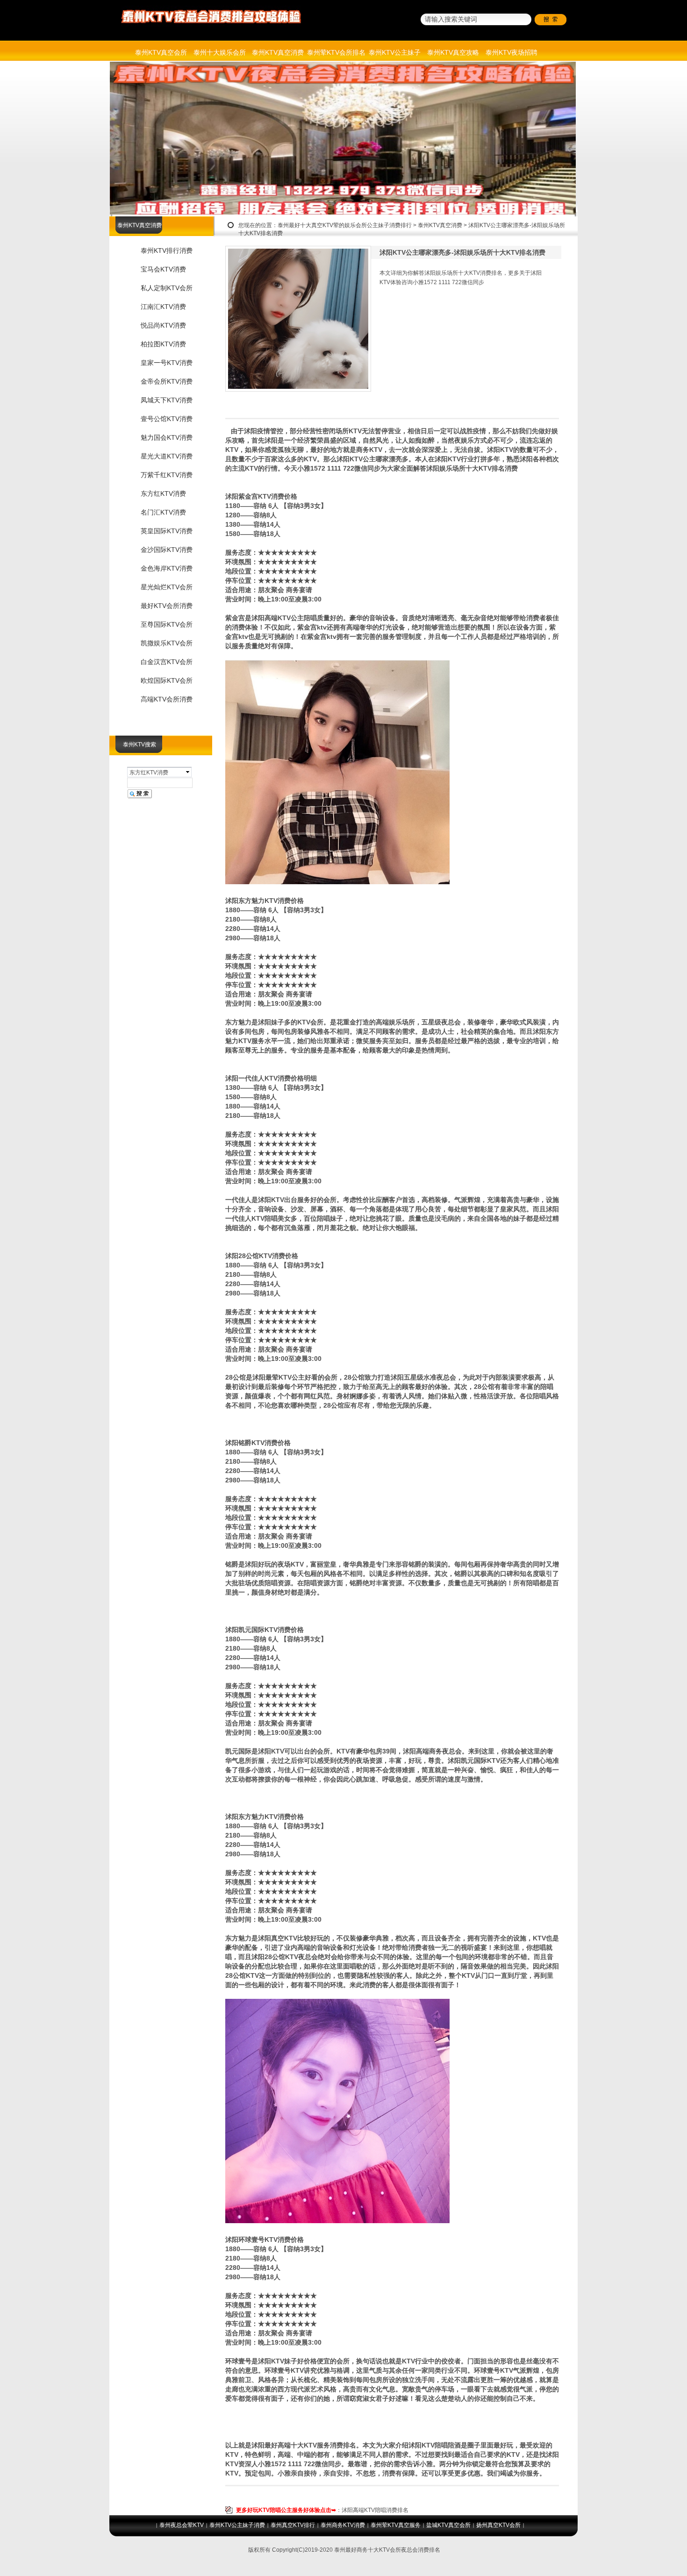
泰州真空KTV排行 (293, 2525)
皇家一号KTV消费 (167, 363)
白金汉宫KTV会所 (167, 662)
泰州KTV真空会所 (161, 52)
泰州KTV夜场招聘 (512, 52)
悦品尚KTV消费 (163, 325)
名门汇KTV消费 (163, 512)
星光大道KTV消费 (167, 456)
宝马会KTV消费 (163, 269)
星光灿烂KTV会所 (167, 587)
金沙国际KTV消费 (167, 550)
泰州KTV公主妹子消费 (237, 2525)
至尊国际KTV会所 (167, 624)
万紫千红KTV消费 (167, 475)
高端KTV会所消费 (167, 699)
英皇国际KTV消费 (167, 531)
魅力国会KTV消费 (167, 437)
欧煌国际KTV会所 (167, 680)
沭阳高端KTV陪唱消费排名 (375, 2510)
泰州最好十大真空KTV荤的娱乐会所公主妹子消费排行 (345, 225)
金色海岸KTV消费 (167, 568)
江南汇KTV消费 (163, 307)
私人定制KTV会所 (167, 288)
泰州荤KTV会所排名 (336, 52)
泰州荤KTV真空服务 (396, 2525)
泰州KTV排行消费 (167, 250)
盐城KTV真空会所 (448, 2525)
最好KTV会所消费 (167, 606)
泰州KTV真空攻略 (453, 52)
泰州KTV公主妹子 (395, 52)
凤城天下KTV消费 (167, 400)
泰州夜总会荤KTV (182, 2525)
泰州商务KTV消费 (343, 2525)
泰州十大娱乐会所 (220, 52)
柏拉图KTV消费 (163, 344)
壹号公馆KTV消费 (167, 419)
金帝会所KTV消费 (167, 381)
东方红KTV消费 (163, 494)
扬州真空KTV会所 (498, 2525)
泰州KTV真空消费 (278, 52)
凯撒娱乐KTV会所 (167, 643)
